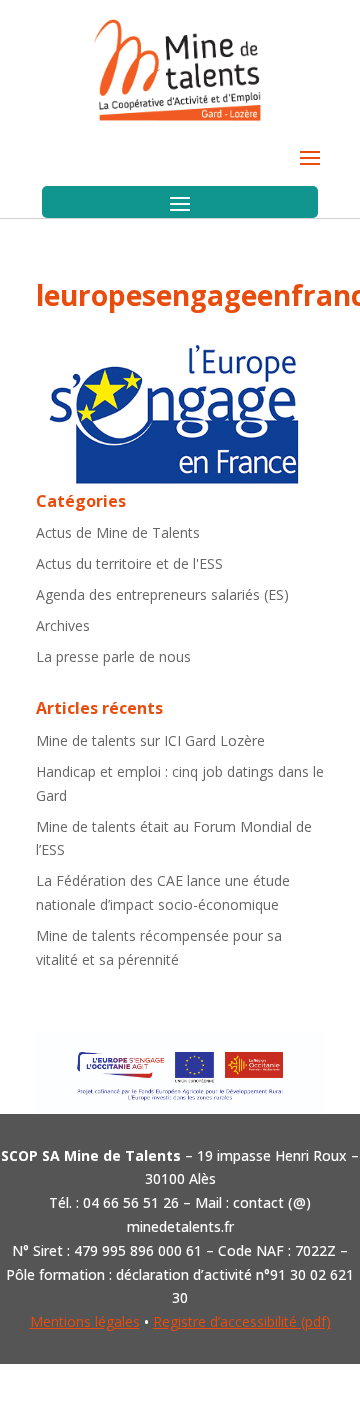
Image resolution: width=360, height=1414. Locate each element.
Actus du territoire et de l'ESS (129, 563)
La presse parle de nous (113, 656)
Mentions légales (85, 1321)
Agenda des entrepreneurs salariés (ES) (162, 594)
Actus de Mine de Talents (118, 532)
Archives (63, 625)
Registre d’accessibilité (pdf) (242, 1321)
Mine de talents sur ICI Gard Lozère (150, 740)
